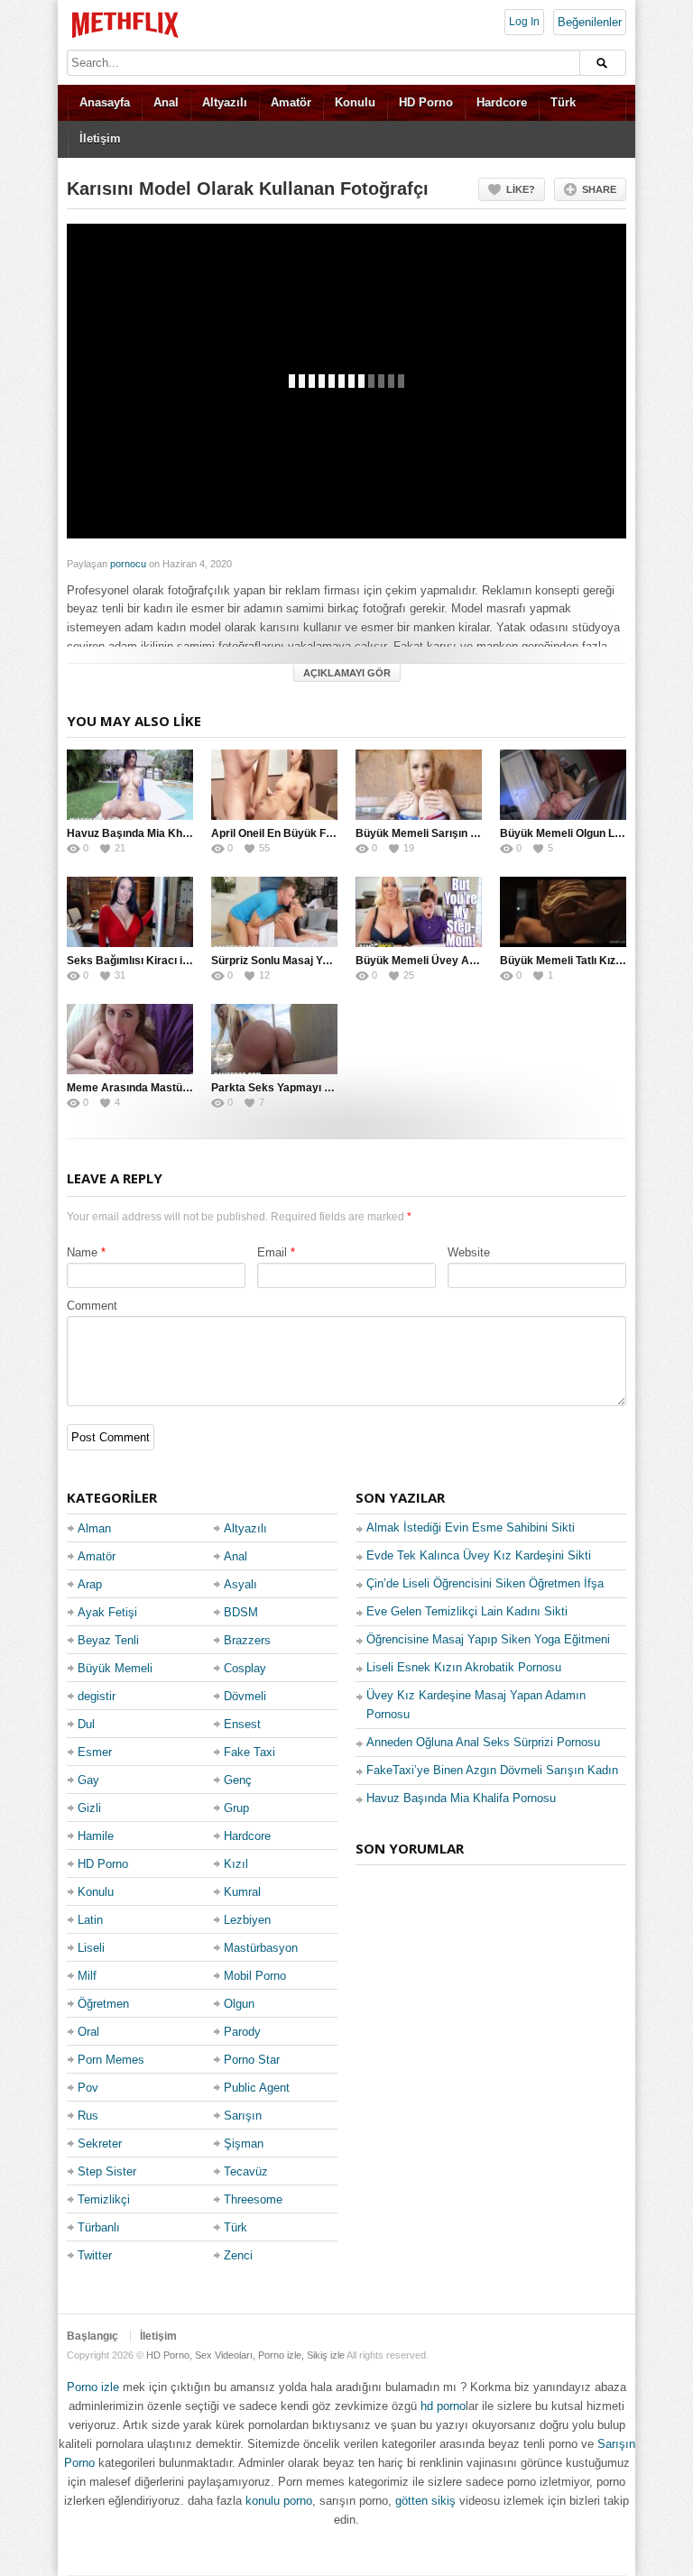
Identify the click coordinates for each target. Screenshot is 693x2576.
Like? (521, 189)
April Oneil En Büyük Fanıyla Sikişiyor (308, 833)
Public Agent (257, 2088)
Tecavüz (246, 2171)
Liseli (91, 1948)
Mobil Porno (255, 1976)
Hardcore (502, 102)
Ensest (242, 1724)
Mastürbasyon (261, 1948)
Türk (563, 102)
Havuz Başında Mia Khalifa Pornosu (158, 833)
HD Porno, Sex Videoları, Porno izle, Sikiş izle (245, 2355)
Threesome (253, 2199)
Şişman (244, 2144)
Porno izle (93, 2387)
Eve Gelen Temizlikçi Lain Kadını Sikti (467, 1611)
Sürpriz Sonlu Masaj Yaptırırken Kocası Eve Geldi (337, 961)
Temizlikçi (104, 2199)
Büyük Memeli (115, 1668)
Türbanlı (99, 2227)
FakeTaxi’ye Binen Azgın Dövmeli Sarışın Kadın (492, 1770)
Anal (166, 102)
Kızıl (236, 1864)
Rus (88, 2116)
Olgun (239, 2004)
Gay (88, 1780)
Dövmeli (245, 1696)
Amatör (291, 102)
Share (599, 189)
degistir (97, 1696)
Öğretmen (103, 2004)
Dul (86, 1724)
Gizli (89, 1808)
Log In (524, 22)
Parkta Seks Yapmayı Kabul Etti (292, 1088)
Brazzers (247, 1640)
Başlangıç (92, 2336)
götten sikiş (425, 2501)
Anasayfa (105, 102)
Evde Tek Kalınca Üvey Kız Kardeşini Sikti (479, 1555)
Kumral (242, 1892)
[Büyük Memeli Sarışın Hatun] (419, 785)
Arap (90, 1584)
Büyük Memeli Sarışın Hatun (428, 833)
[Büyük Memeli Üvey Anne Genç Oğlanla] (419, 912)
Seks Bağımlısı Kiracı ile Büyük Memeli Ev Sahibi (192, 961)
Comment (92, 1306)
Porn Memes (111, 2060)
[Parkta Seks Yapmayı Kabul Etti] (274, 1039)
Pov (88, 2088)
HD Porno (426, 102)
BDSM (241, 1612)
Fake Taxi (249, 1752)
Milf (87, 1976)
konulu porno (279, 2501)
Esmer (95, 1752)
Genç (238, 1780)
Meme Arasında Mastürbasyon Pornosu (169, 1088)
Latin (90, 1920)
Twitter (95, 2255)
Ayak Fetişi (107, 1612)
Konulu (355, 102)
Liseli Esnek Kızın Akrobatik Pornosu (464, 1667)
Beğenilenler (590, 22)
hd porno (443, 2406)
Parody (242, 2032)
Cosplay (245, 1668)
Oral (88, 2032)
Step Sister (107, 2171)
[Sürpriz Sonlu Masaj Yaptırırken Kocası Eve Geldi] (274, 912)
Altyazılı (225, 102)
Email (272, 1252)
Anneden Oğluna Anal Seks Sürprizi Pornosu (483, 1742)
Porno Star (252, 2060)
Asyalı (240, 1584)
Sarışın (243, 2116)
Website (469, 1252)
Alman (94, 1528)
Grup (236, 1808)
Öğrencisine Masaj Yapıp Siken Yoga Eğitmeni (488, 1639)
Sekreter (100, 2144)
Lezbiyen (247, 1920)
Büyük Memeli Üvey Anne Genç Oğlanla (457, 961)
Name (82, 1252)
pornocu (128, 564)
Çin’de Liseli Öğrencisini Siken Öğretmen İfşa (485, 1583)
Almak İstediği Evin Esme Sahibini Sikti (471, 1527)
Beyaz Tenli (108, 1640)
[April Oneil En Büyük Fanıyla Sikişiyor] (274, 785)
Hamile (96, 1836)
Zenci (238, 2255)
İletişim (100, 138)
